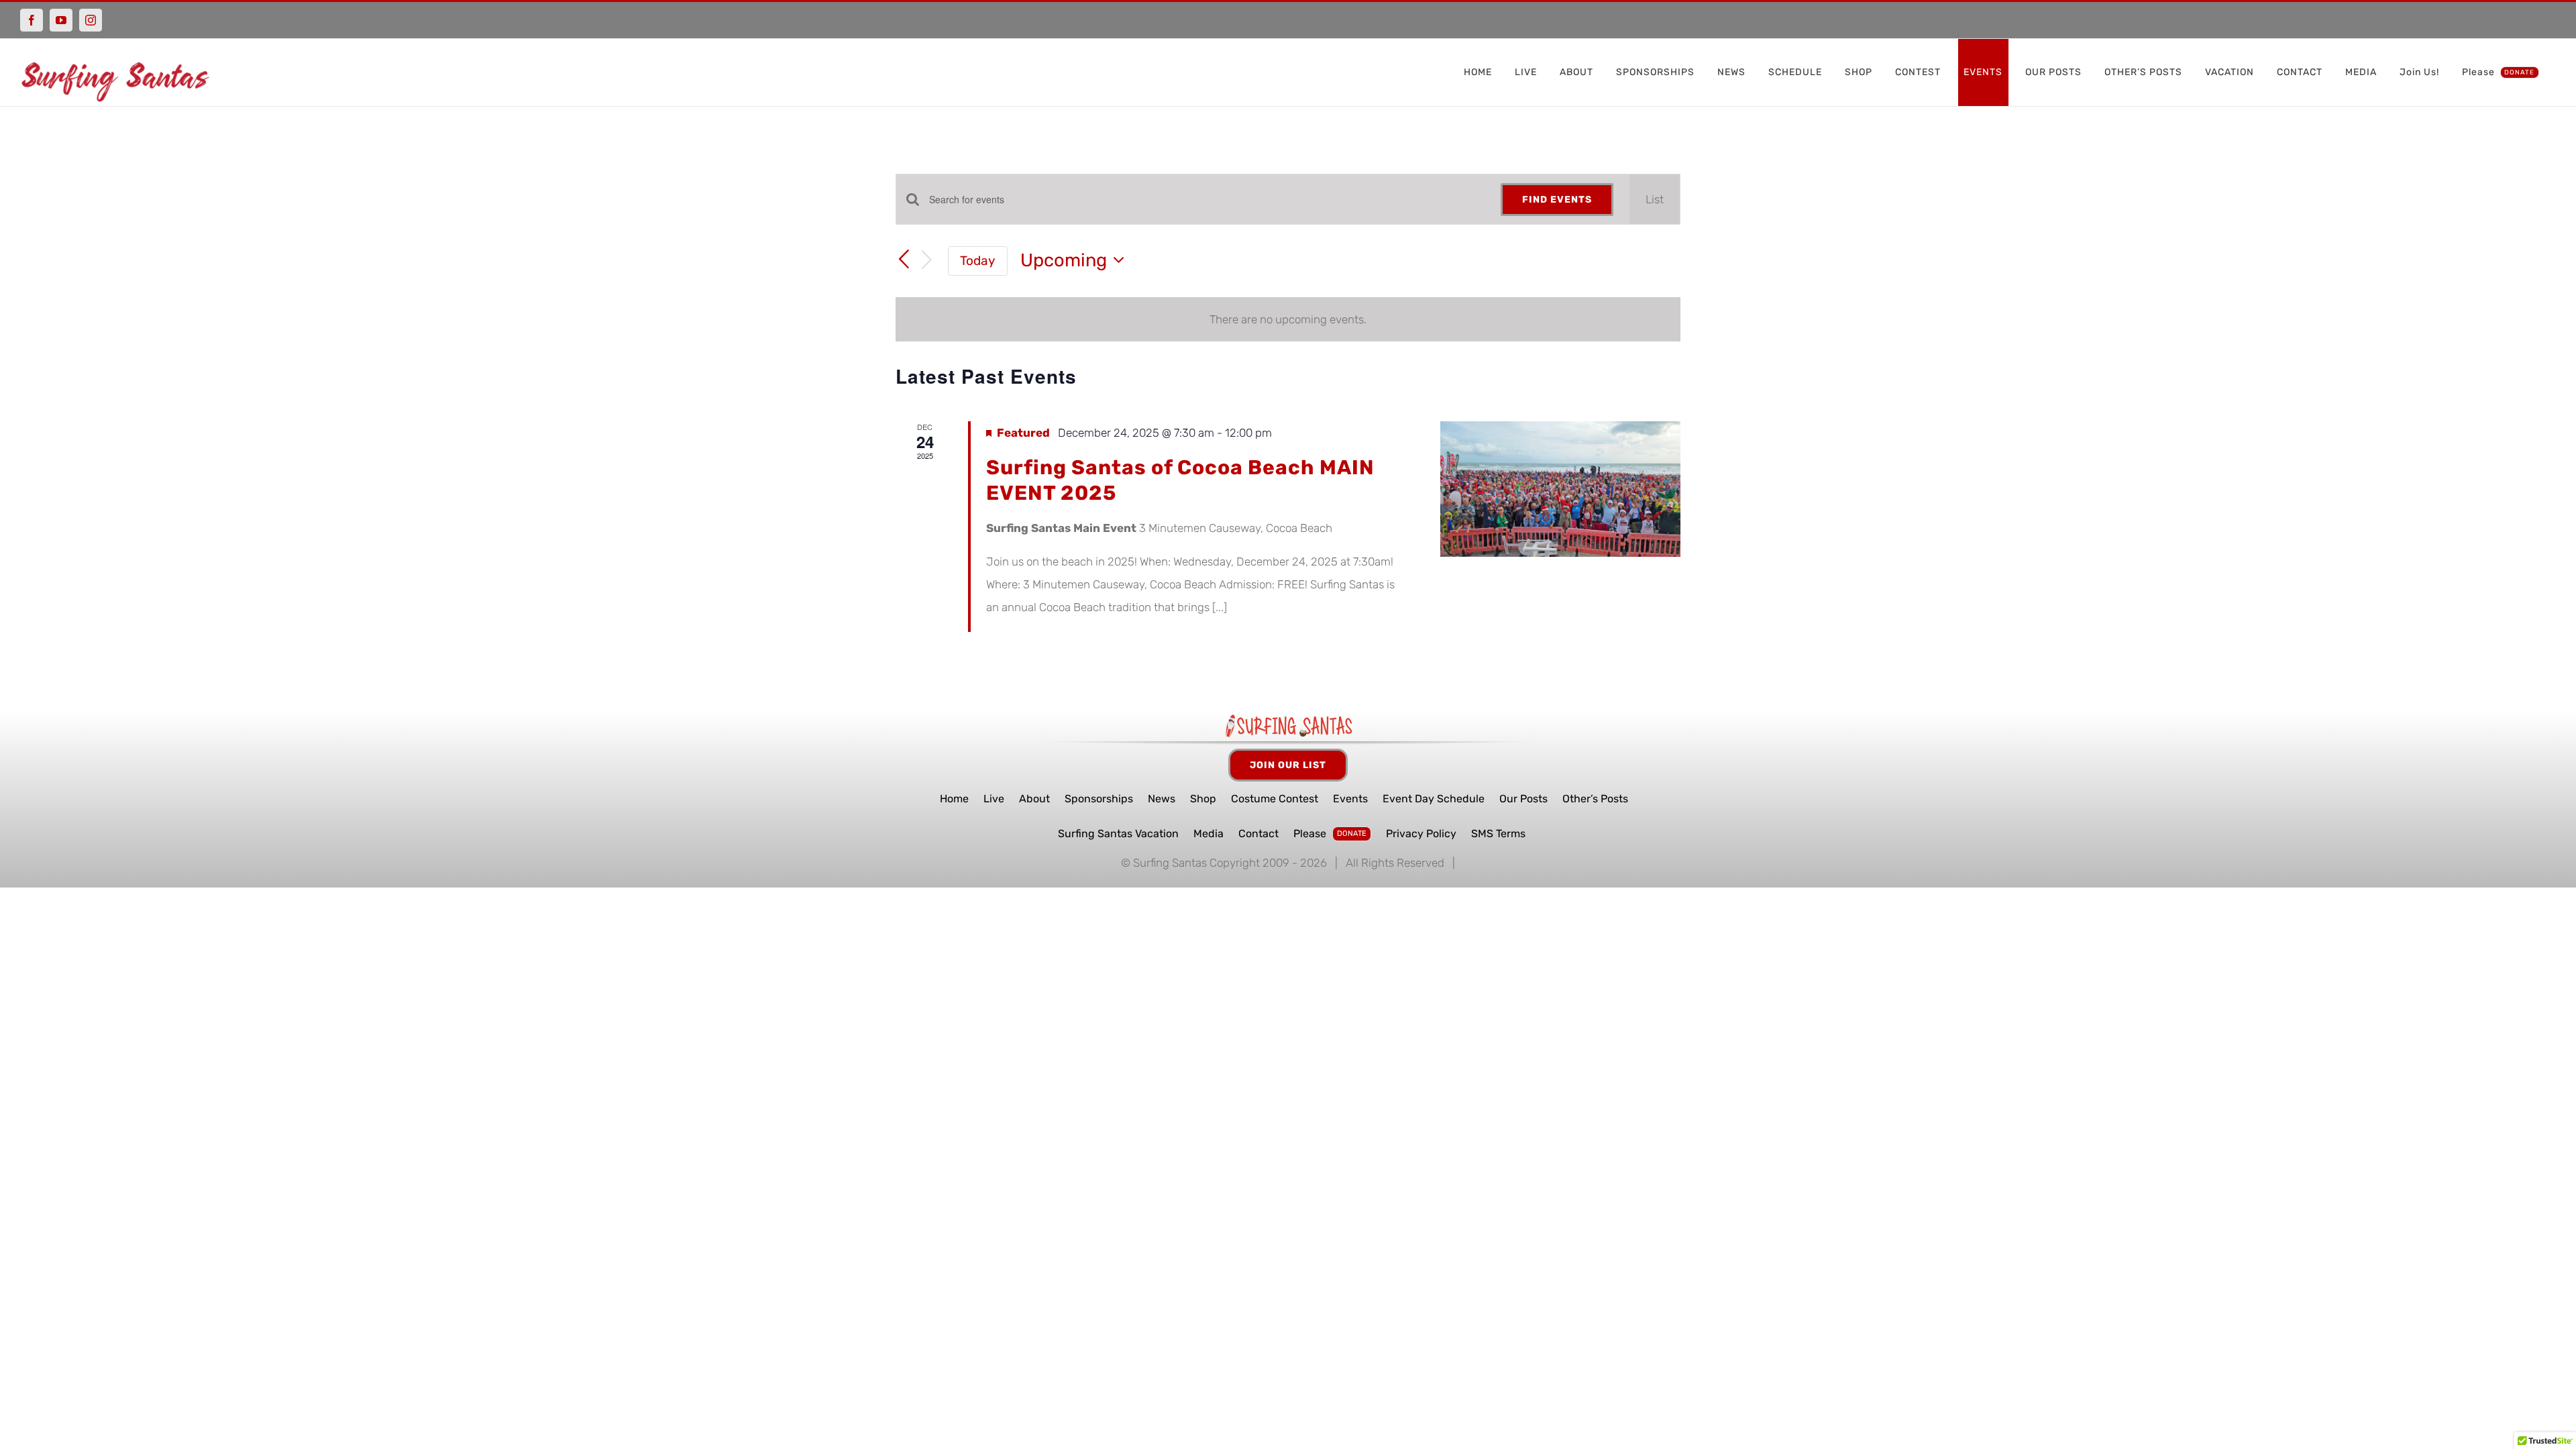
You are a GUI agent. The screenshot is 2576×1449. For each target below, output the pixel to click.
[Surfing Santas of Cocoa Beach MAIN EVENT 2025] (1560, 489)
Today (978, 261)
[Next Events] (927, 261)
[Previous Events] (904, 260)
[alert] (1288, 319)
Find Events (1557, 200)
